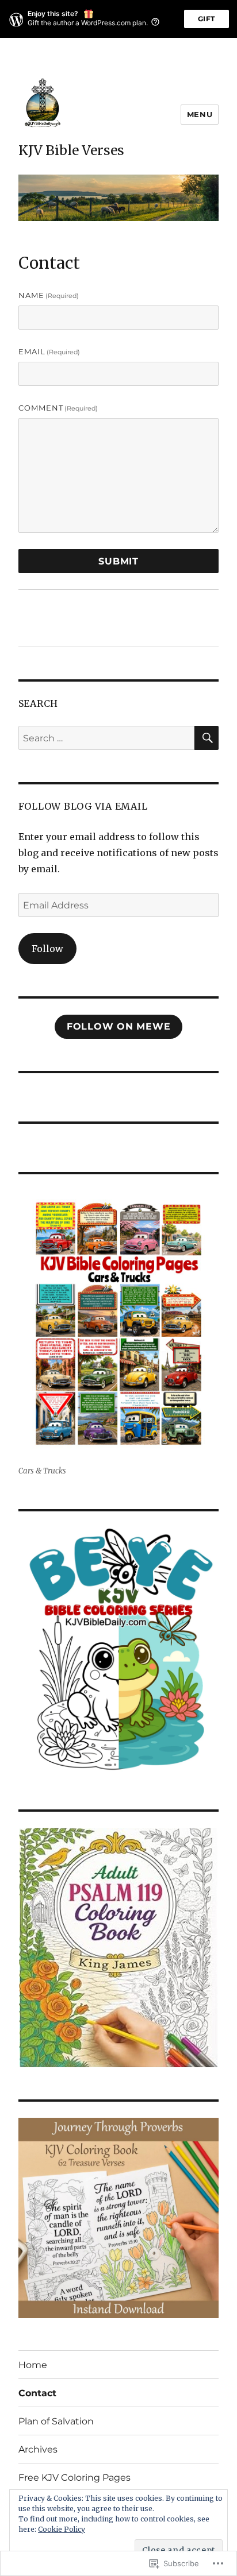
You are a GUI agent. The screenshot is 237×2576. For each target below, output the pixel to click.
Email (49, 351)
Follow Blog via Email (83, 806)
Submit (118, 561)
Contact (37, 2393)
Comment (58, 408)
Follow (47, 949)
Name (49, 295)
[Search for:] (107, 738)
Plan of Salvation (56, 2421)
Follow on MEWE (119, 1026)
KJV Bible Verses (71, 150)
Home (33, 2365)
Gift (207, 19)
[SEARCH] (207, 738)
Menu (200, 114)
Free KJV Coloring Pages (74, 2478)
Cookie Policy (62, 2529)
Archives (38, 2449)
